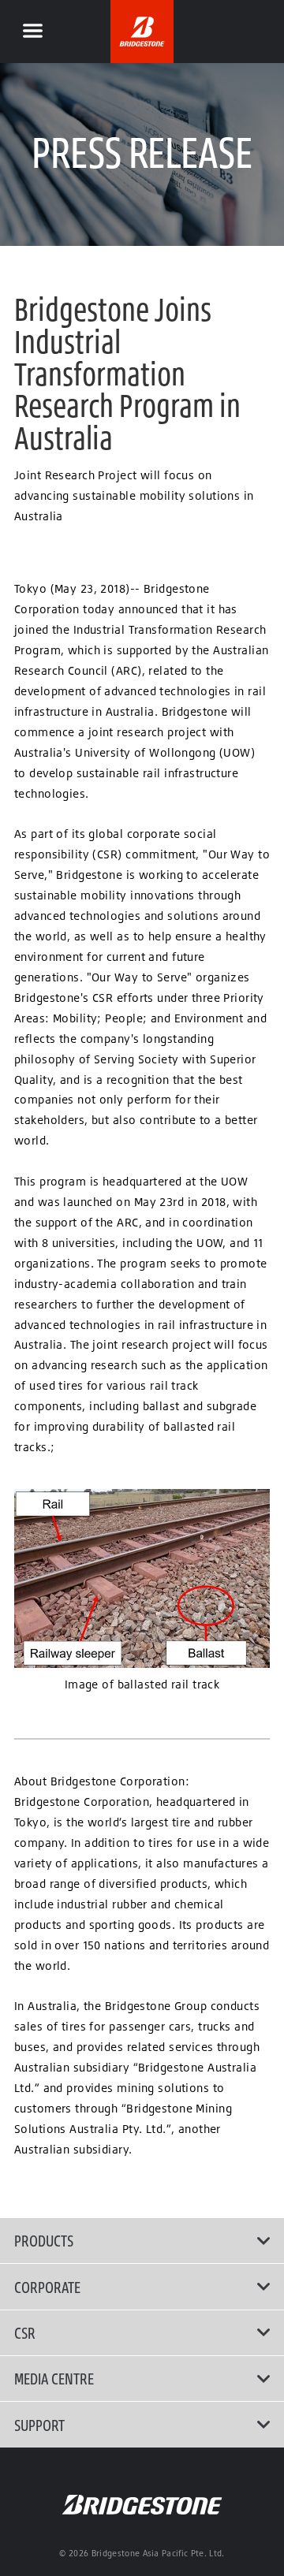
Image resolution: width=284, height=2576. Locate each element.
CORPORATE (47, 2287)
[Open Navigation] (32, 32)
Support (39, 2425)
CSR (25, 2332)
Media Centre (54, 2378)
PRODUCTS (44, 2240)
